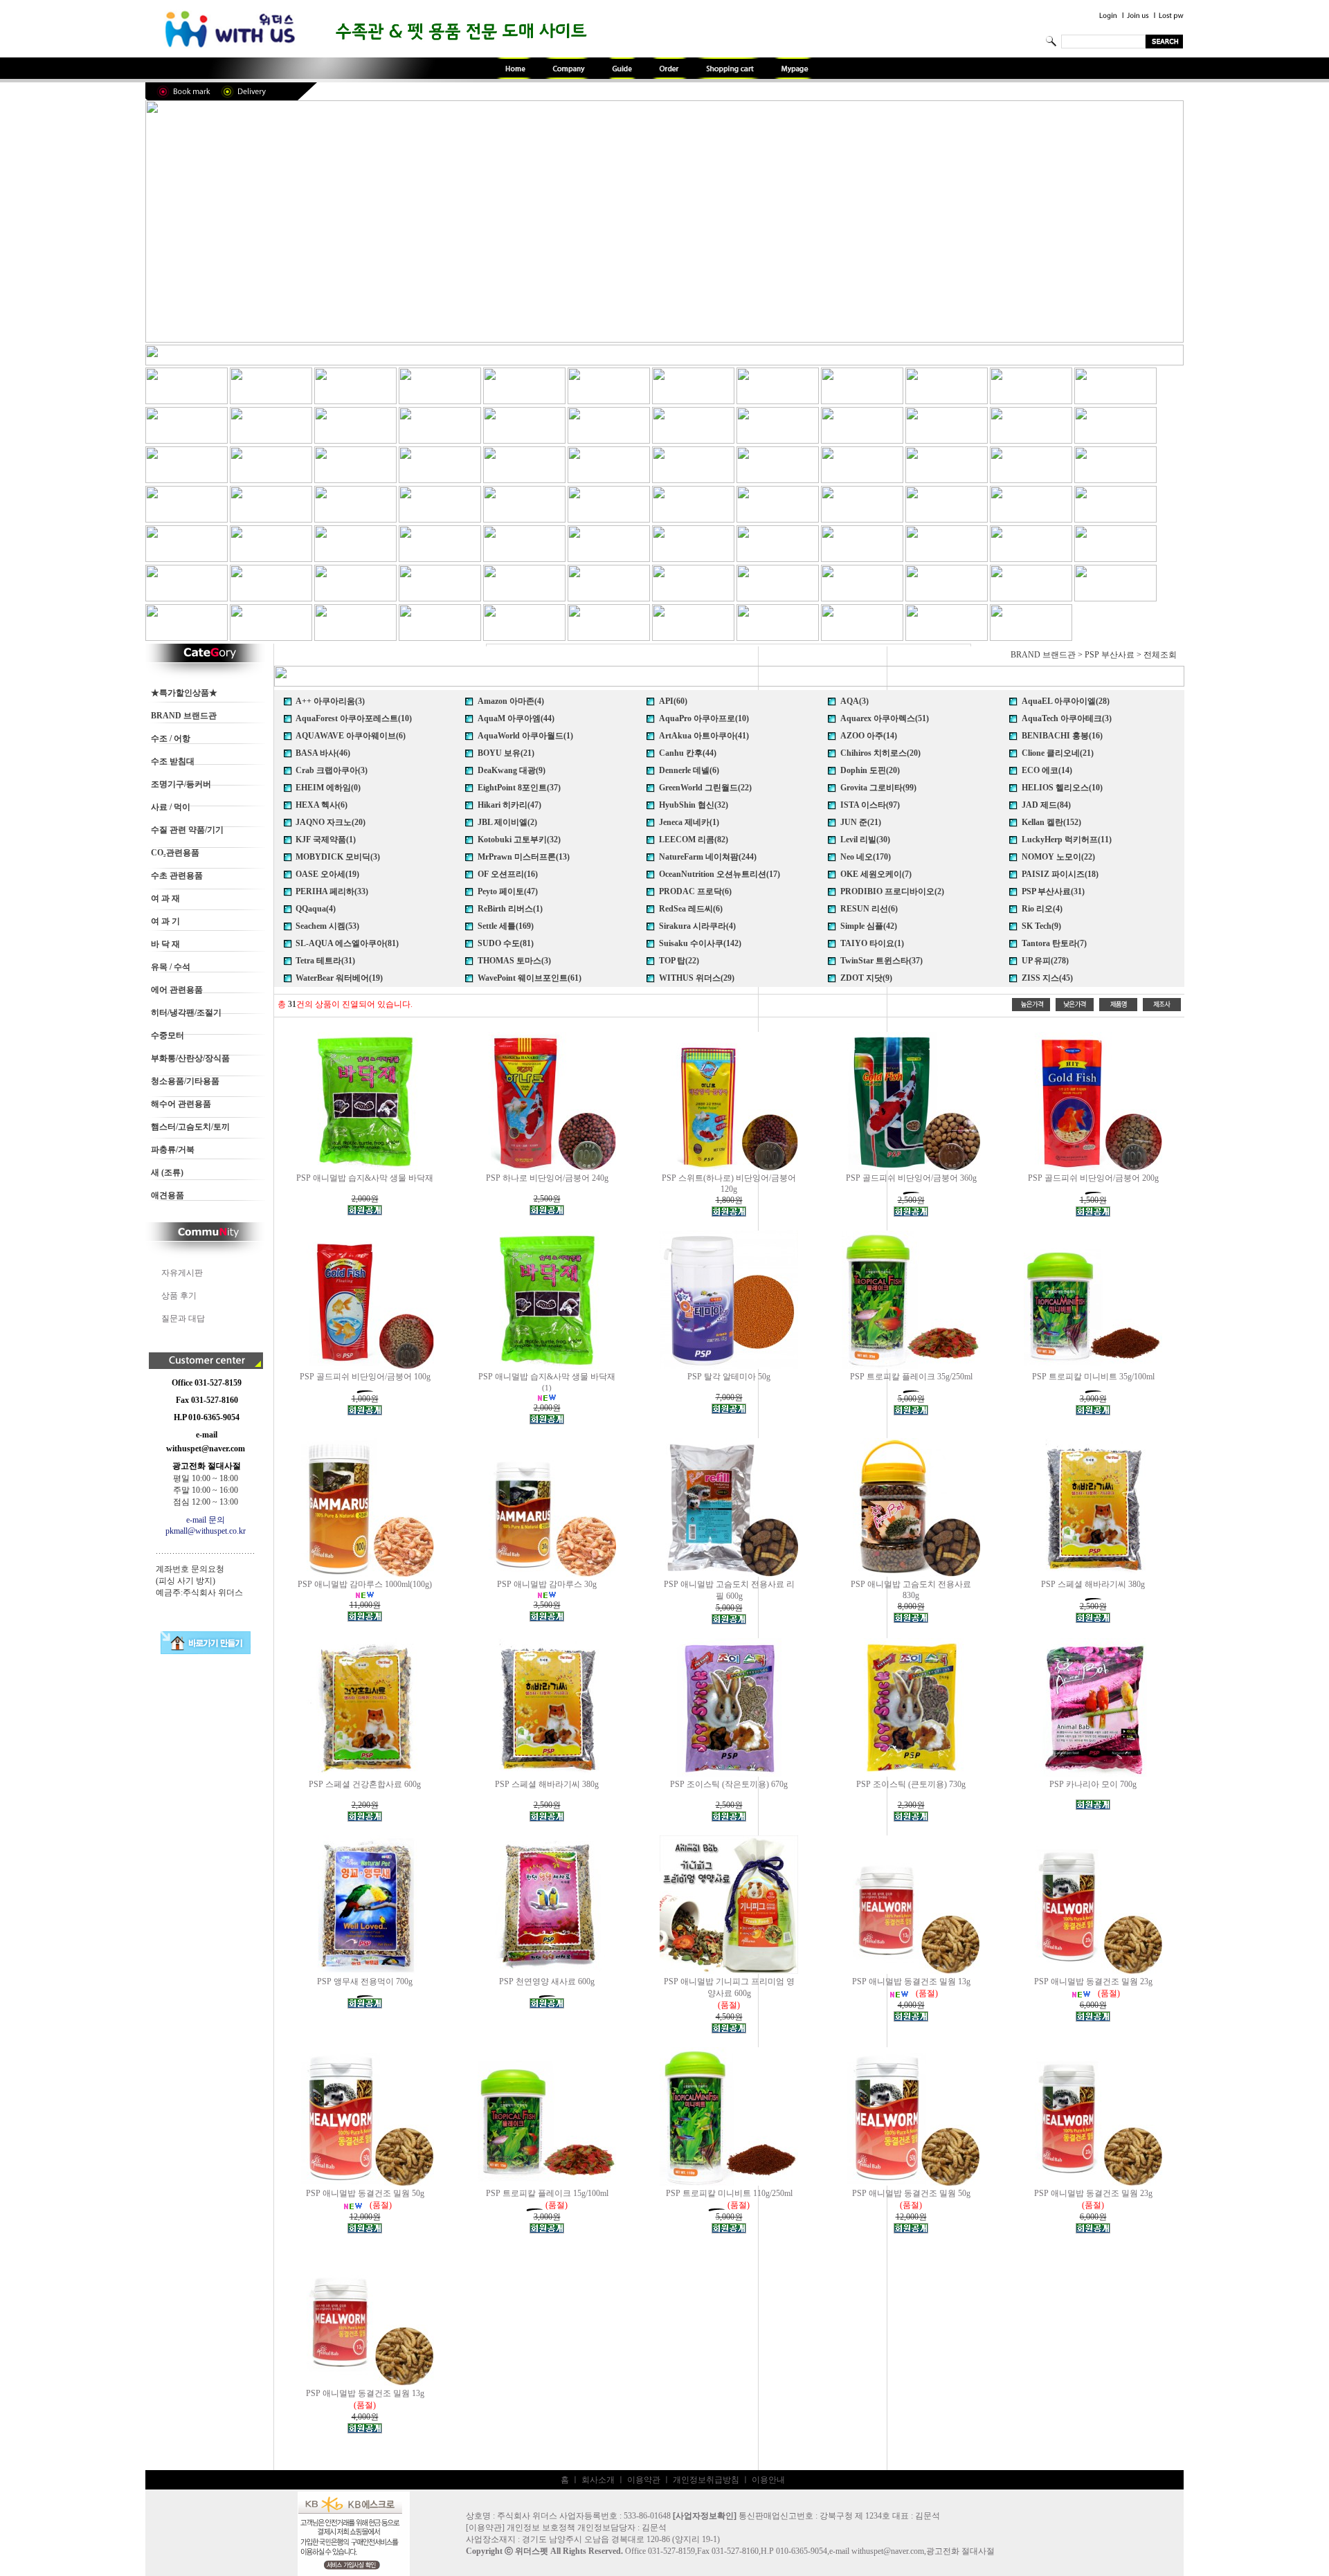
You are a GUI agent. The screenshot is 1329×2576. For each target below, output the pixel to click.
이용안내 (768, 2480)
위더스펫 (532, 2551)
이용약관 (644, 2480)
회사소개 (598, 2480)
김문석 (654, 2528)
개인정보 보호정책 (541, 2528)
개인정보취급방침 (706, 2480)
